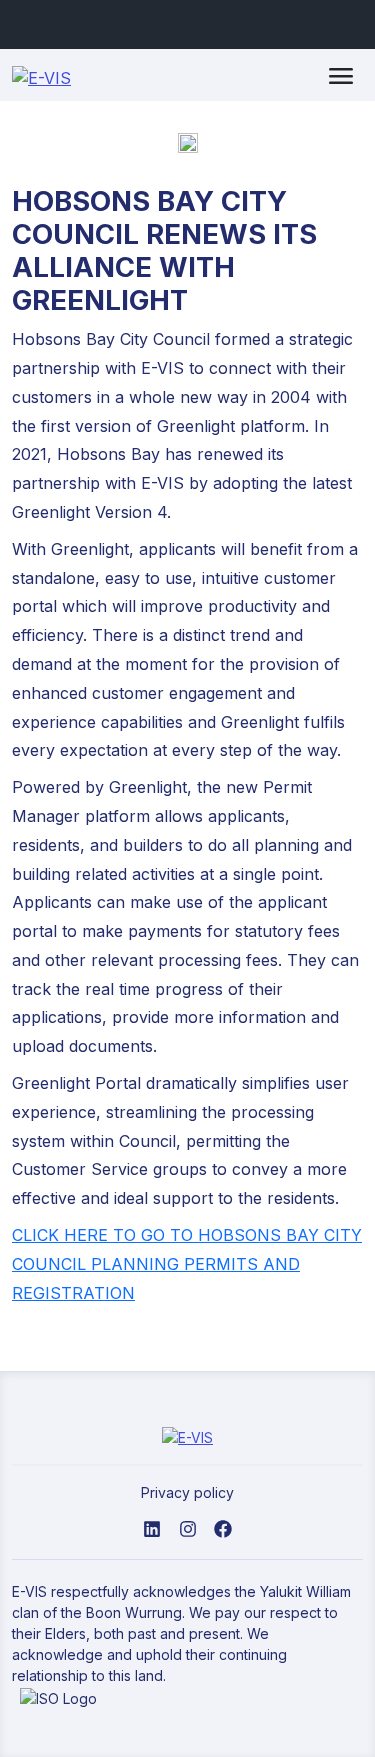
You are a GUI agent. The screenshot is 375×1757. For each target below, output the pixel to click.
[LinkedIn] (152, 1527)
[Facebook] (223, 1527)
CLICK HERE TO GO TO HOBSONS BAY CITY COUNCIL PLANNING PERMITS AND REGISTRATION (187, 1264)
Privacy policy (187, 1492)
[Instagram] (188, 1527)
